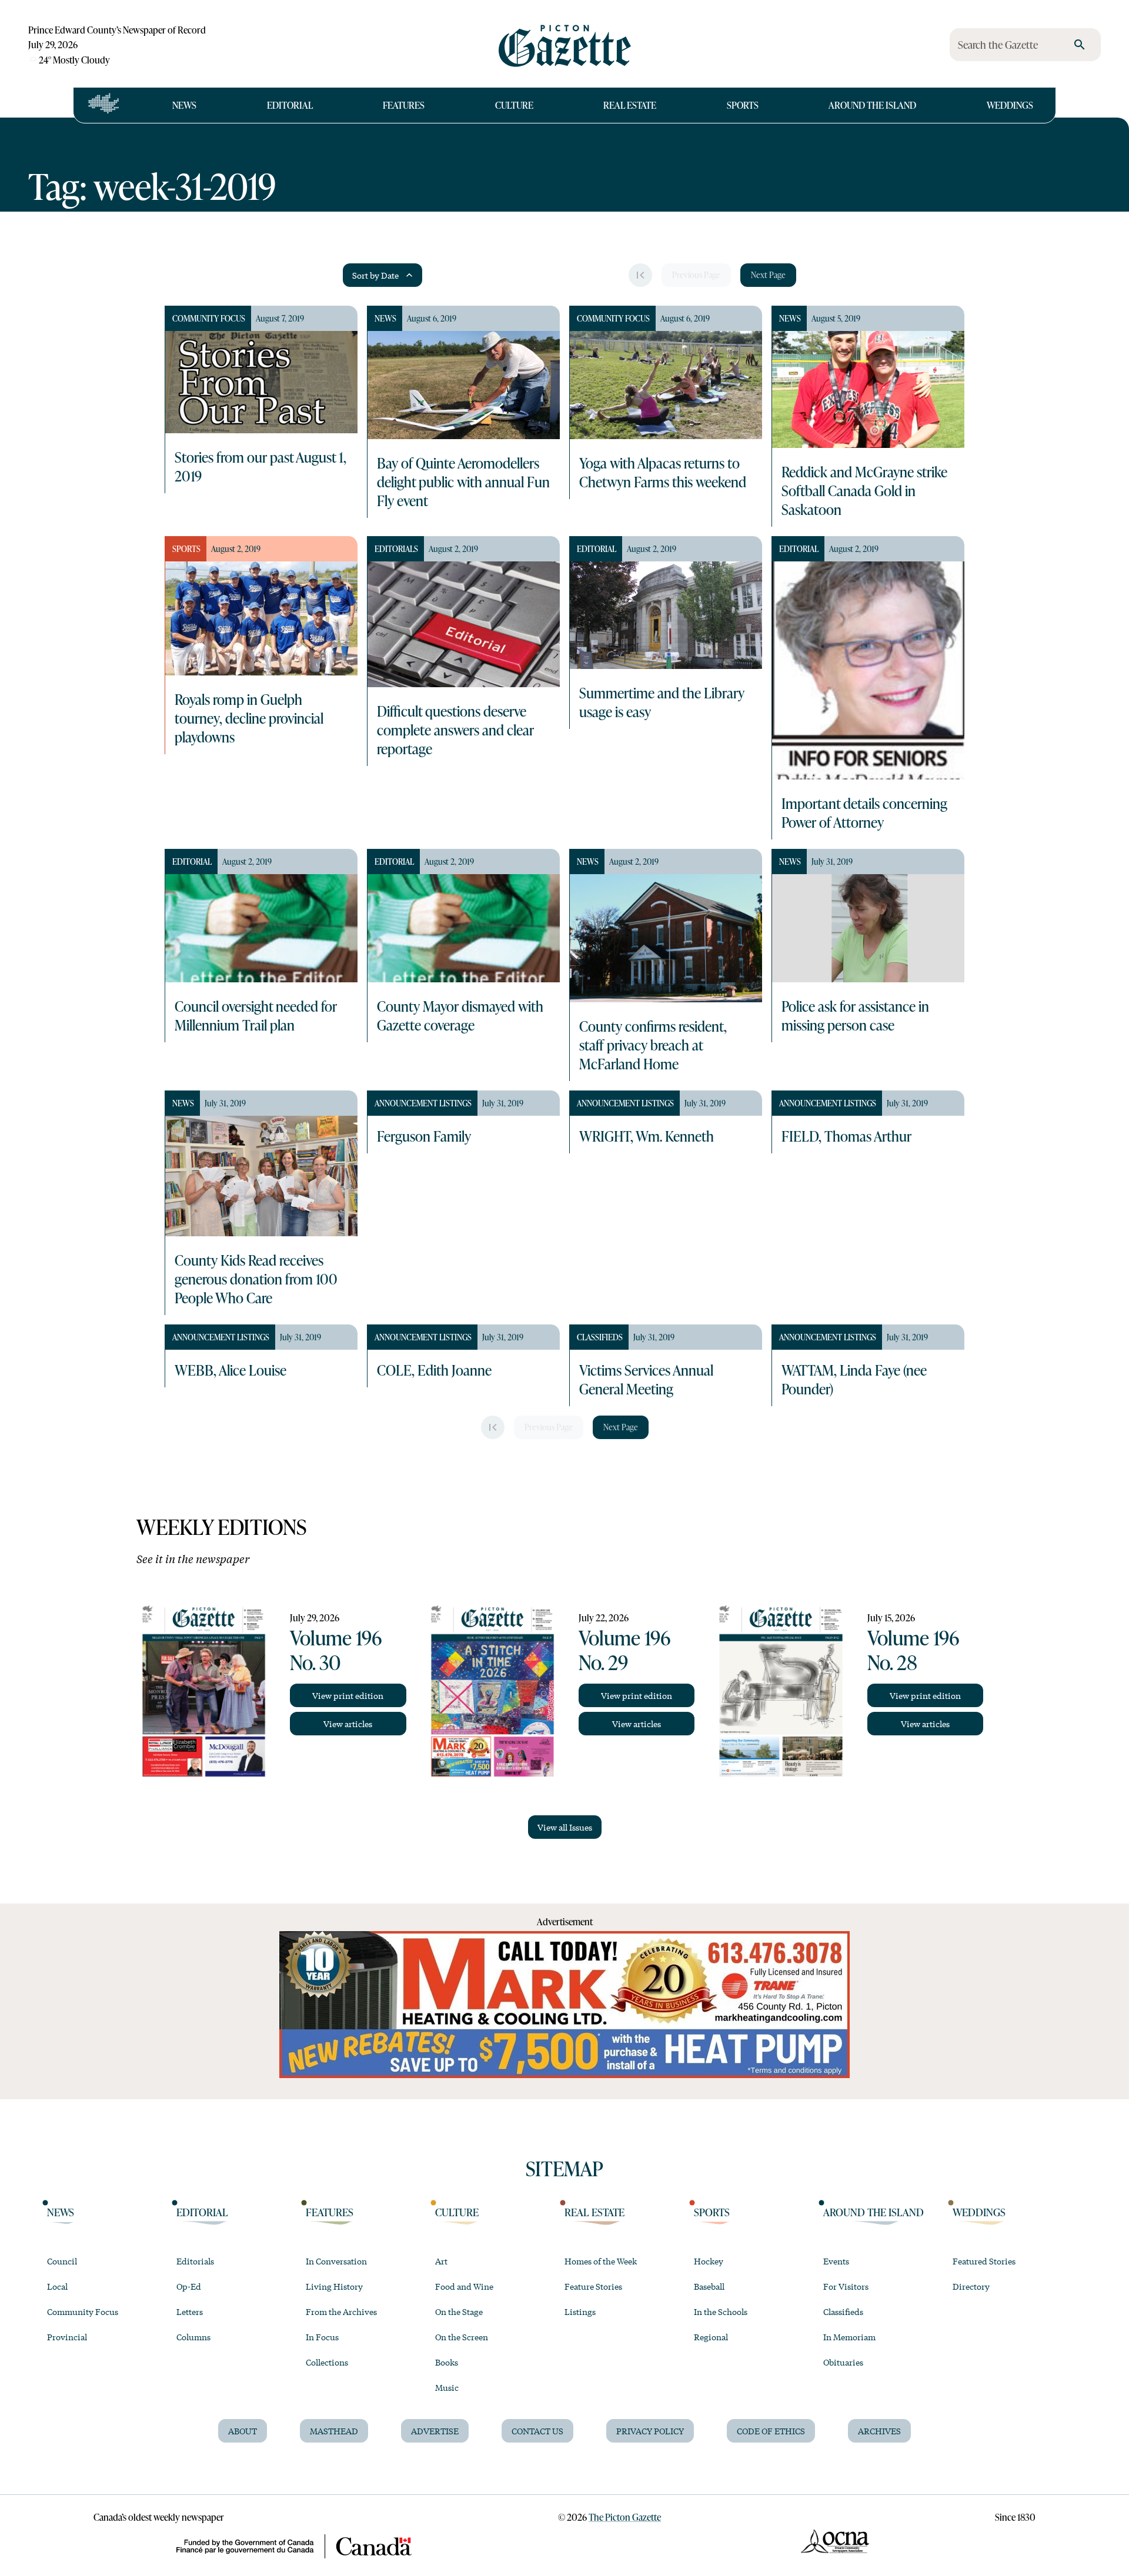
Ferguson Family (424, 1136)
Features (404, 105)
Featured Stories (984, 2261)
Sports (743, 105)
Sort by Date (375, 275)
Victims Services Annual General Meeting (646, 1379)
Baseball (709, 2286)
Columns (193, 2337)
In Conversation (336, 2261)
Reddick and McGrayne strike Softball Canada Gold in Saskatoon (864, 490)
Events (836, 2261)
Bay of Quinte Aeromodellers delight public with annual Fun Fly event (463, 481)
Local (57, 2286)
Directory (971, 2286)
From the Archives (341, 2311)
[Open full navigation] (104, 105)
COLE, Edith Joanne (434, 1370)
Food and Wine (464, 2286)
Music (447, 2387)
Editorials (195, 2261)
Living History (334, 2286)
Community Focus (83, 2311)
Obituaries (843, 2362)
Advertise (435, 2431)
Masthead (334, 2431)
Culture (514, 105)
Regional (711, 2337)
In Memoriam (849, 2337)
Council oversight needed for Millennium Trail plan (256, 1015)
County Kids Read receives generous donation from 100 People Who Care (256, 1279)
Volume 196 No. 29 (624, 1650)
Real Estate (630, 105)
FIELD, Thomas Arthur (846, 1136)
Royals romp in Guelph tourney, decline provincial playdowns (249, 718)
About (243, 2431)
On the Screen (462, 2337)
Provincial (67, 2337)
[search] (1080, 45)
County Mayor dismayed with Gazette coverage (460, 1015)
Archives (879, 2431)
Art (441, 2261)
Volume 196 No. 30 (336, 1650)
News (184, 105)
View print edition (348, 1695)
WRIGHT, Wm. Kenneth (647, 1136)
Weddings (1010, 105)
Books (447, 2362)
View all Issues (565, 1827)
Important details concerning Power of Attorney (864, 812)
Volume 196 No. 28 (913, 1650)
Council (62, 2261)
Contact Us (537, 2431)
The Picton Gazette (625, 2517)
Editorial (290, 105)
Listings (580, 2311)
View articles (348, 1724)
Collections (327, 2362)
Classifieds (843, 2311)
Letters (190, 2311)
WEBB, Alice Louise (231, 1370)
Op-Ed (189, 2286)
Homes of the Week (601, 2261)
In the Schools (721, 2311)
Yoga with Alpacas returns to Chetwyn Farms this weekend (663, 472)
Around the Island (872, 105)
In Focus (322, 2337)
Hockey (709, 2261)
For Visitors (846, 2286)
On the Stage (459, 2311)
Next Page (768, 275)
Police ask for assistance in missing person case (855, 1015)
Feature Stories (593, 2286)
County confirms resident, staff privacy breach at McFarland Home (653, 1045)
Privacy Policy (650, 2431)
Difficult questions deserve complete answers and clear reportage (455, 730)
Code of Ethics (771, 2431)
